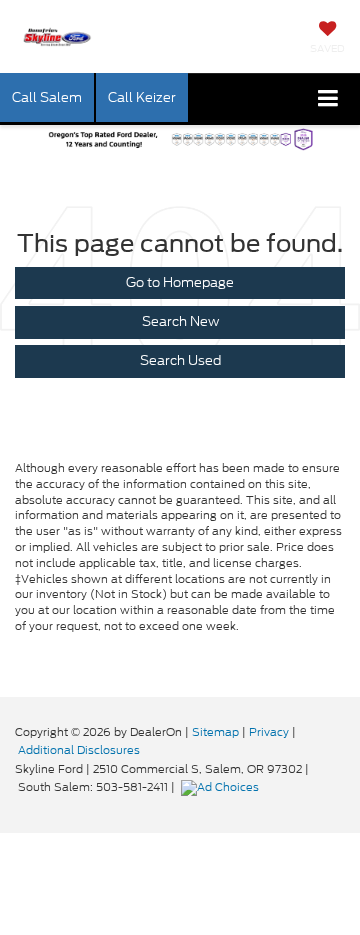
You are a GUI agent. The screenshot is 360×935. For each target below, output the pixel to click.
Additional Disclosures (79, 750)
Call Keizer (142, 97)
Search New (180, 321)
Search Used (180, 360)
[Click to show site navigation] (328, 99)
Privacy (269, 732)
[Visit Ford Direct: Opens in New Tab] (222, 787)
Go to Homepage (180, 282)
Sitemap (215, 732)
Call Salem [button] (47, 97)
